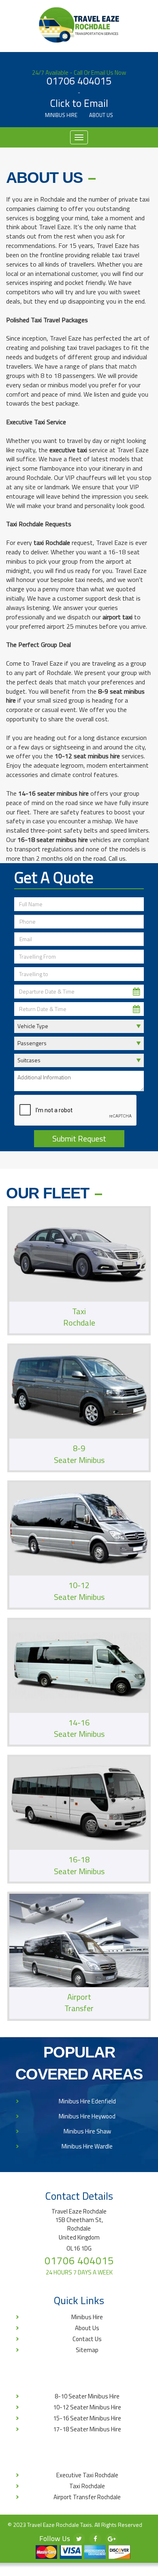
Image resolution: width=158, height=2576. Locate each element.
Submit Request (79, 1138)
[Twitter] (79, 2539)
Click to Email (79, 104)
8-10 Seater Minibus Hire (87, 2396)
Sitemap (87, 2350)
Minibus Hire (61, 115)
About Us (101, 115)
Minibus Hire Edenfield (87, 2101)
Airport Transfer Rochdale (87, 2497)
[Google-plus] (111, 2539)
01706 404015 (79, 81)
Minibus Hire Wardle (87, 2146)
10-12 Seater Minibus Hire (87, 2407)
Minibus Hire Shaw (87, 2131)
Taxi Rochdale (87, 2486)
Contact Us (87, 2339)
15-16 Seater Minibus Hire (87, 2418)
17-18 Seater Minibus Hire (87, 2429)
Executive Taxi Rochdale (87, 2475)
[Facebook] (95, 2539)
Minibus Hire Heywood (87, 2116)
